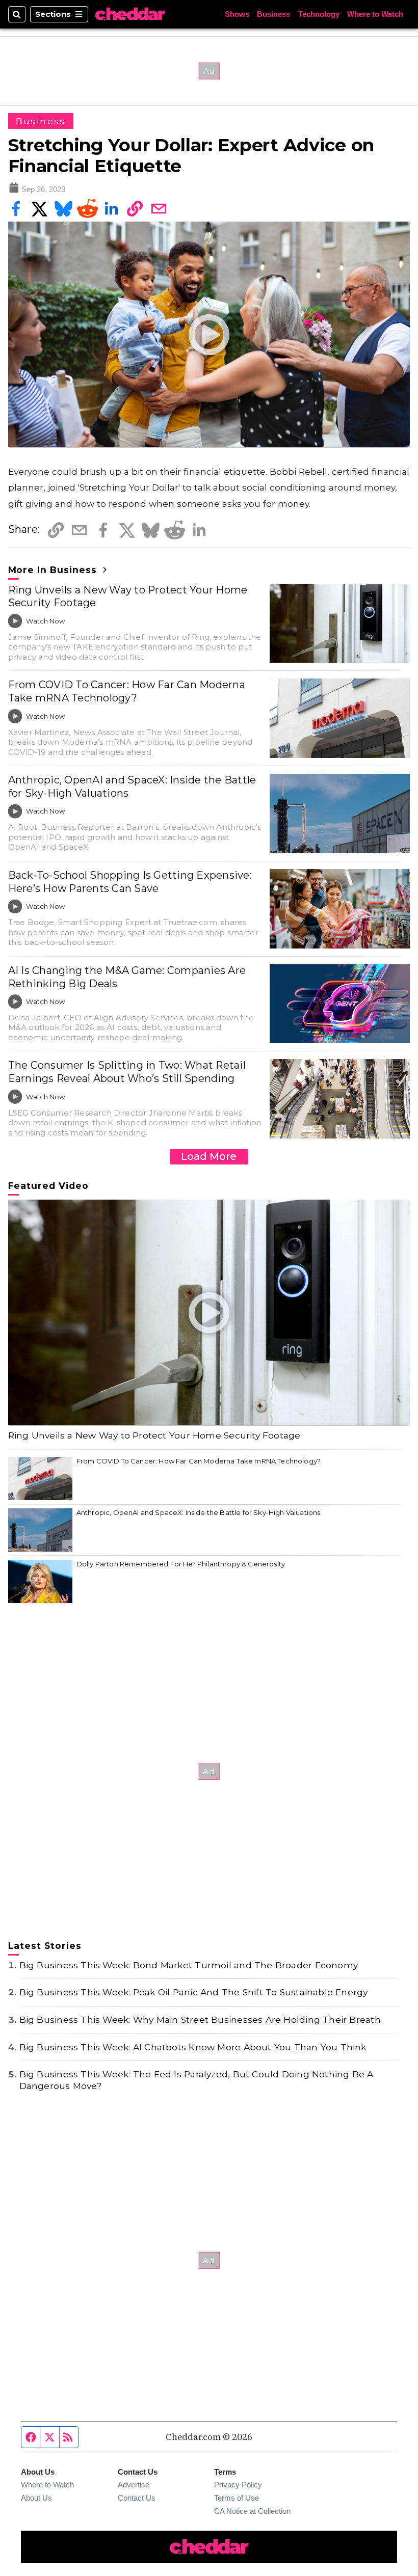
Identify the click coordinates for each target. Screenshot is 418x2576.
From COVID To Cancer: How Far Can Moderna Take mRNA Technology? (127, 691)
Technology (319, 14)
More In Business (54, 570)
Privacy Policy (238, 2485)
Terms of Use (237, 2498)
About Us (36, 2498)
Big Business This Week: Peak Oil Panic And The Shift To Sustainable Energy (194, 1992)
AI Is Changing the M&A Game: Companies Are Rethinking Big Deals (127, 977)
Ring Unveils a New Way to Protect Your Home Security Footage (128, 596)
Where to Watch (375, 14)
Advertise (134, 2485)
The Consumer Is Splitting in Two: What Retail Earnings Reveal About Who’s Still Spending (127, 1072)
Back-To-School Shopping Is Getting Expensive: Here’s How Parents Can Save (130, 882)
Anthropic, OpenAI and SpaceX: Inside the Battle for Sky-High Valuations (132, 787)
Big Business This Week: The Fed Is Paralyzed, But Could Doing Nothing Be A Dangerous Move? (197, 2080)
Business (273, 14)
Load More (209, 1156)
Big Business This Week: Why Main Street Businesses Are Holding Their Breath (200, 2019)
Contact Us (137, 2498)
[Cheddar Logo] (130, 14)
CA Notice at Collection (252, 2511)
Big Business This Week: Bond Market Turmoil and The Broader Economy (189, 1965)
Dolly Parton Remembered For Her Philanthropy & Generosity (181, 1564)
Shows (237, 14)
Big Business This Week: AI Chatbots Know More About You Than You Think (193, 2047)
